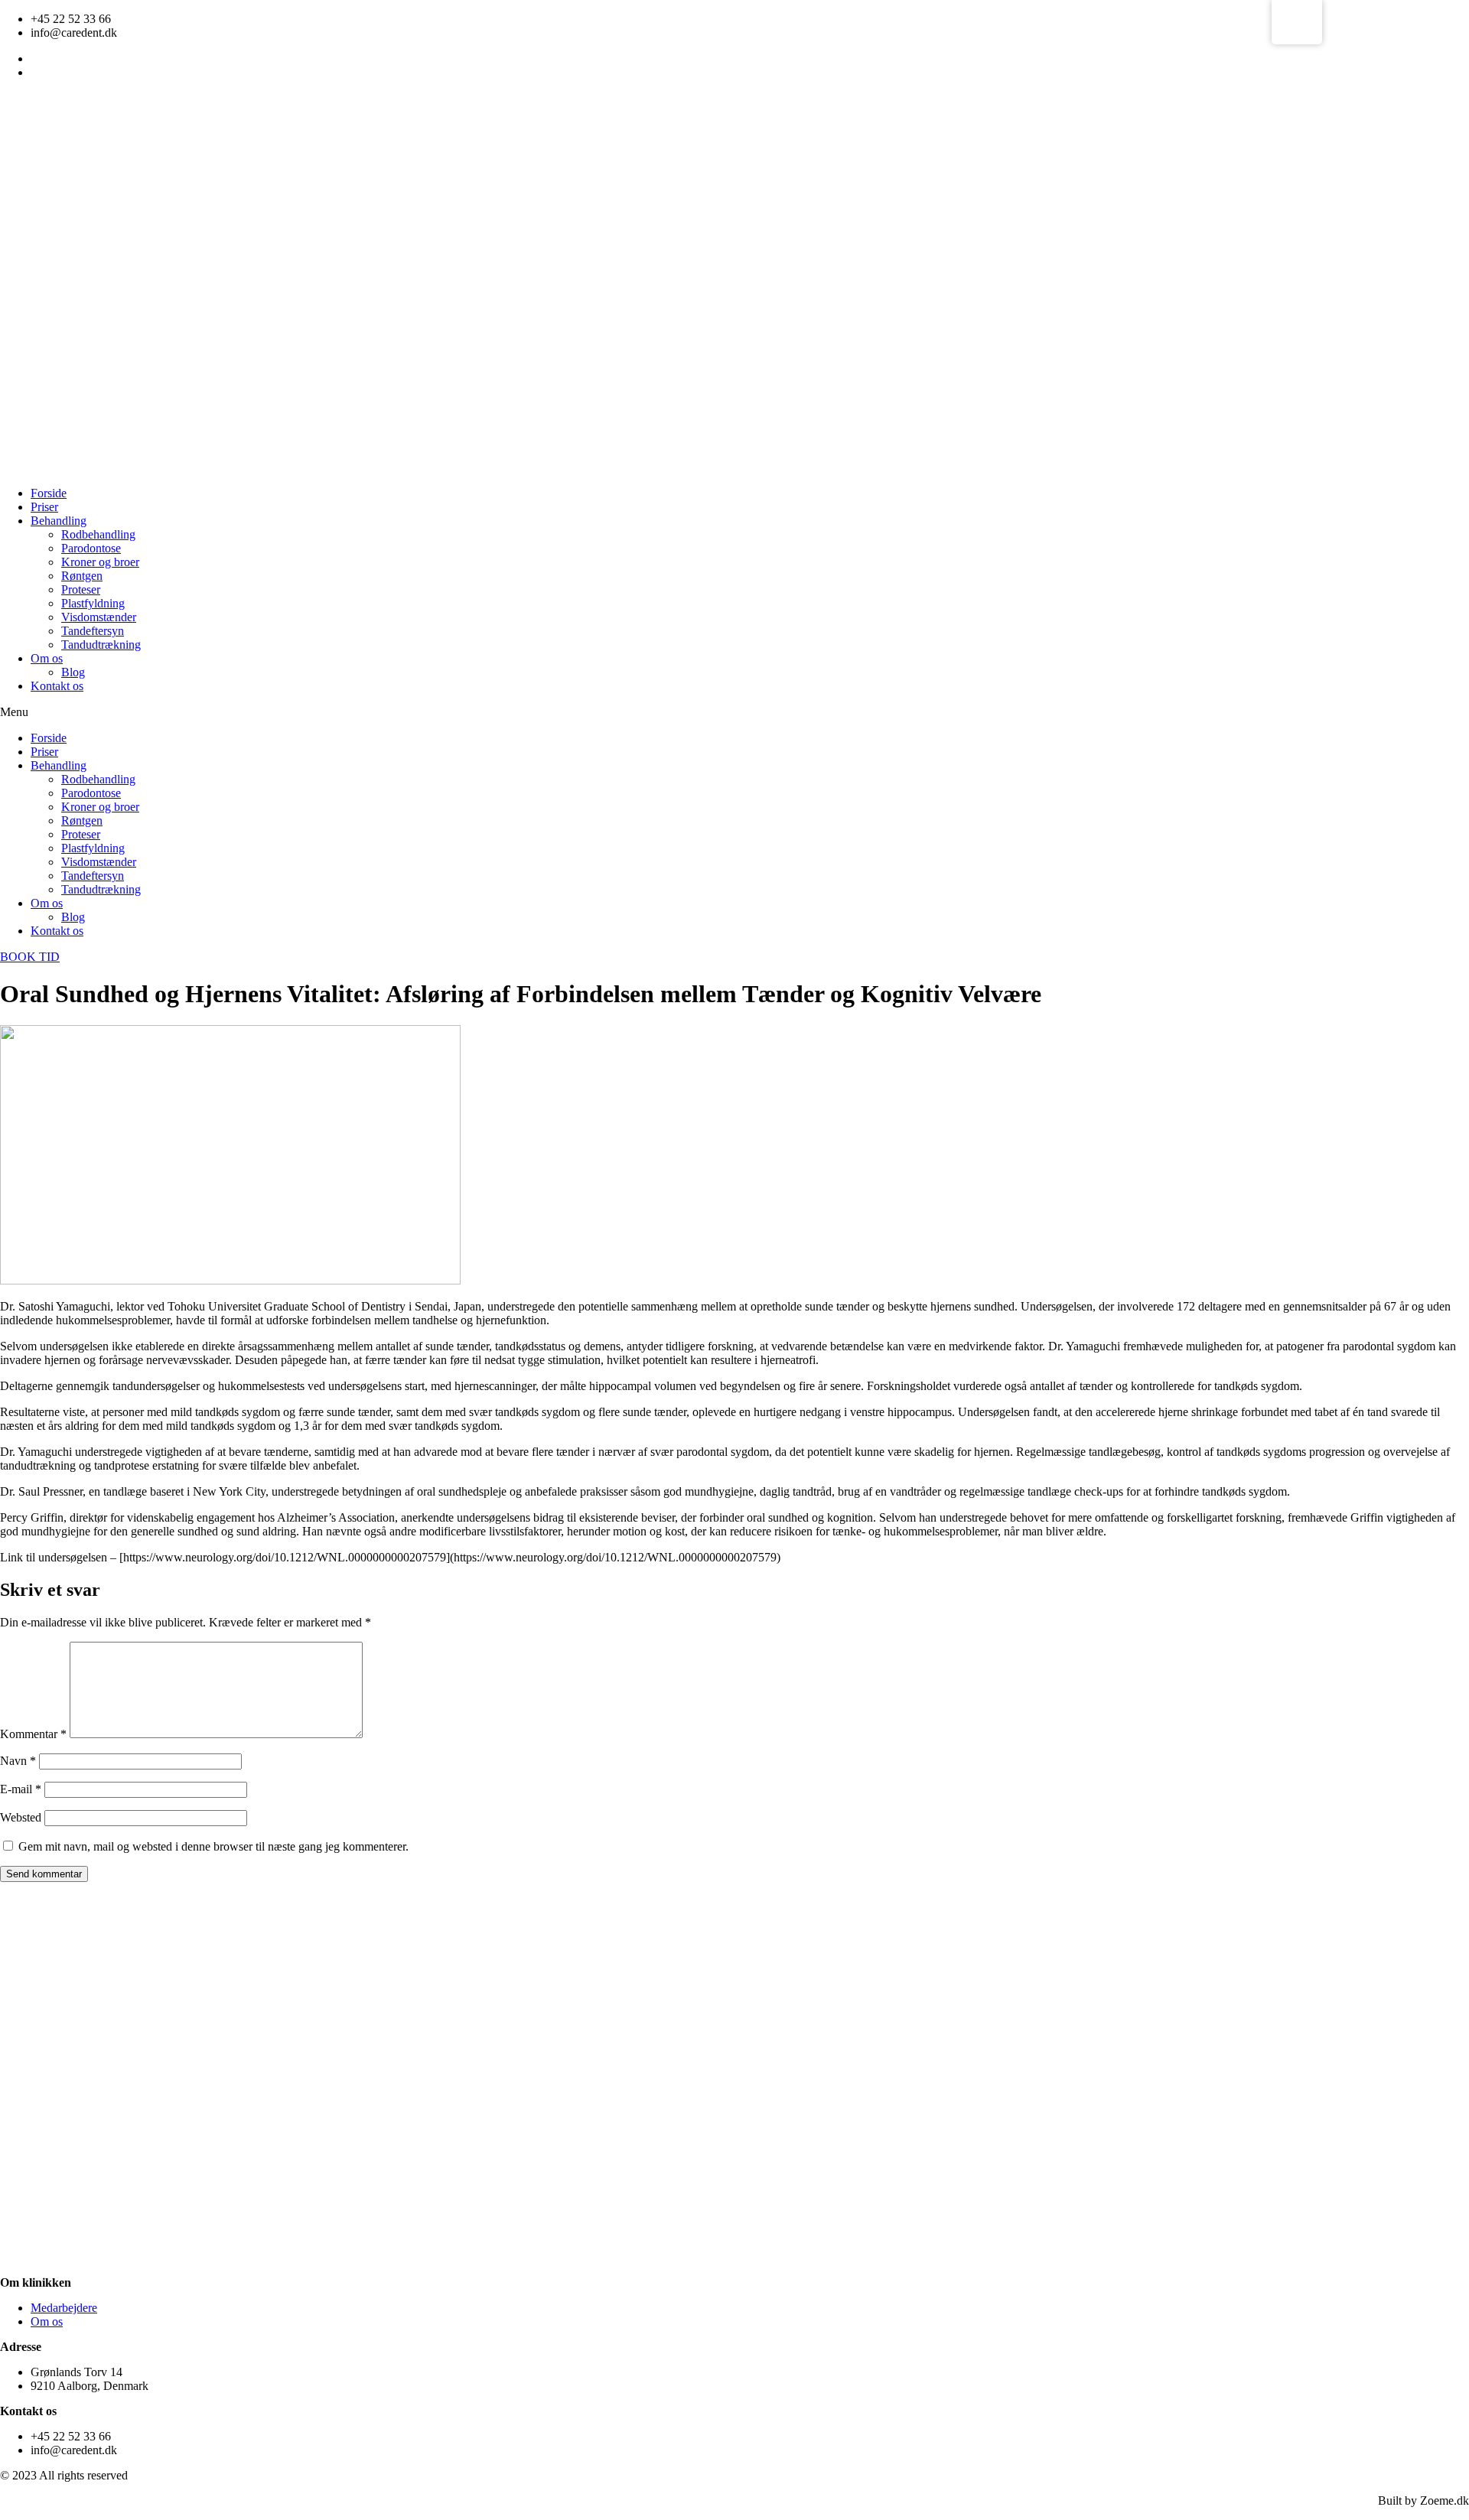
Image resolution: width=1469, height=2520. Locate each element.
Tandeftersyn (93, 631)
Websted (21, 1817)
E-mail (21, 1789)
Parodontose (91, 548)
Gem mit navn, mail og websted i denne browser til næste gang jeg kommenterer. (213, 1846)
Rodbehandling (98, 534)
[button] (734, 712)
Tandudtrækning (101, 645)
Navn (18, 1761)
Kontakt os (57, 686)
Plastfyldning (93, 603)
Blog (73, 672)
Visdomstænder (99, 617)
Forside (49, 493)
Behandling (59, 521)
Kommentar (33, 1734)
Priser (44, 507)
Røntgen (82, 576)
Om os (47, 658)
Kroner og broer (100, 562)
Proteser (81, 589)
